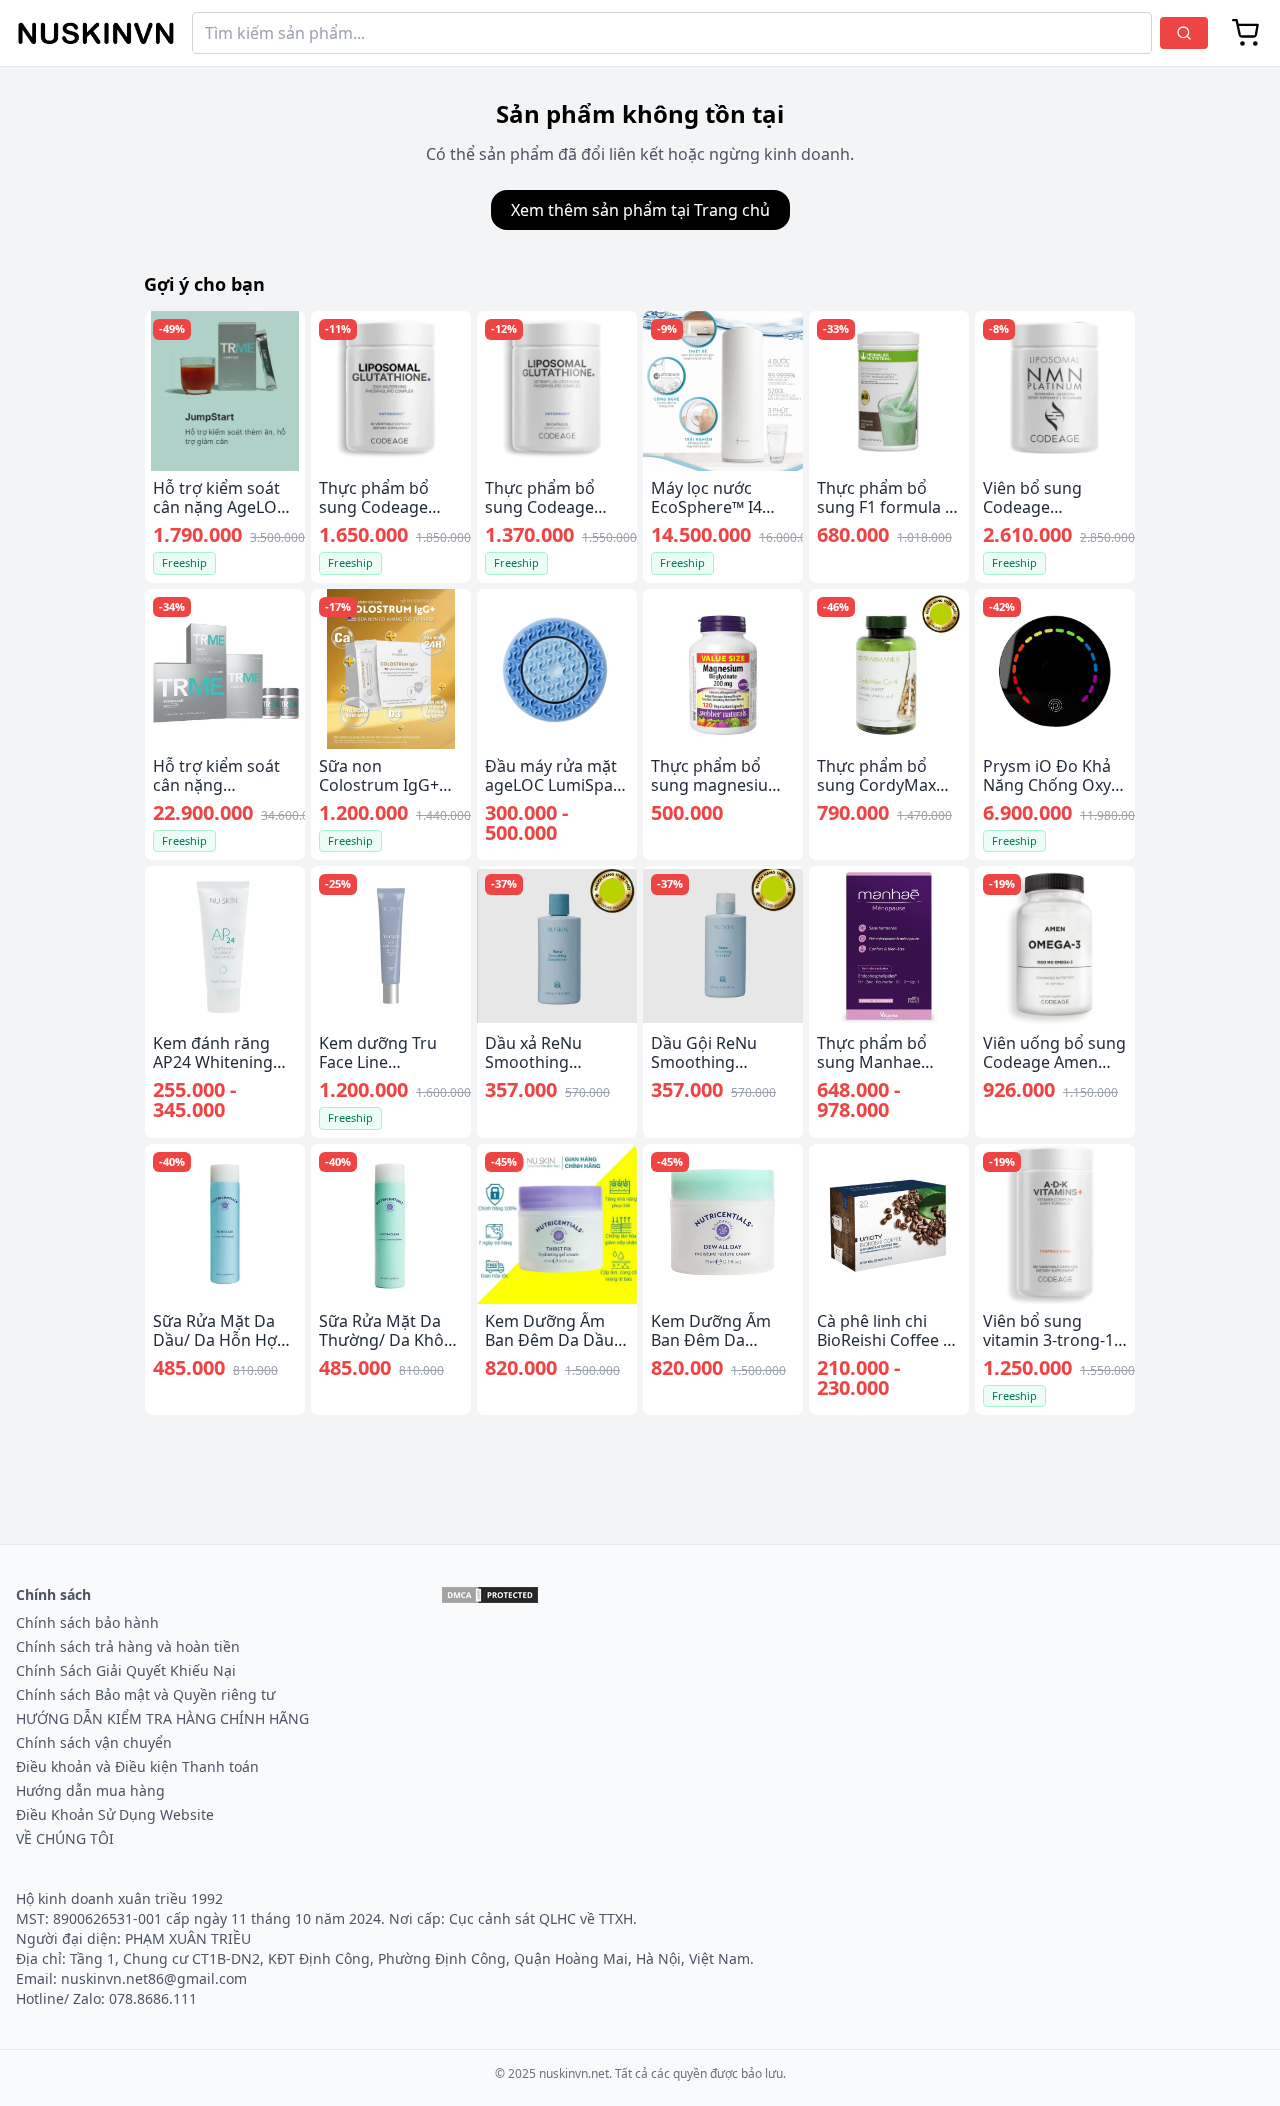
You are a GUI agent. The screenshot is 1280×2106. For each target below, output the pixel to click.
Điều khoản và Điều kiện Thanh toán (137, 1766)
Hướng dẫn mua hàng (90, 1790)
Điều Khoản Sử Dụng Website (115, 1814)
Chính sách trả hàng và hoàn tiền (128, 1646)
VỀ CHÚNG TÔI (65, 1838)
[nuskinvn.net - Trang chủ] (96, 33)
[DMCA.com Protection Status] (490, 1595)
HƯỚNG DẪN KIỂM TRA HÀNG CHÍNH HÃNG (162, 1718)
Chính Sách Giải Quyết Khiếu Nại (126, 1670)
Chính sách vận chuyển (94, 1742)
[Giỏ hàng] (1246, 33)
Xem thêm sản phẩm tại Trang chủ (640, 210)
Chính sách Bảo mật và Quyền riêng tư (145, 1694)
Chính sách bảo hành (87, 1622)
